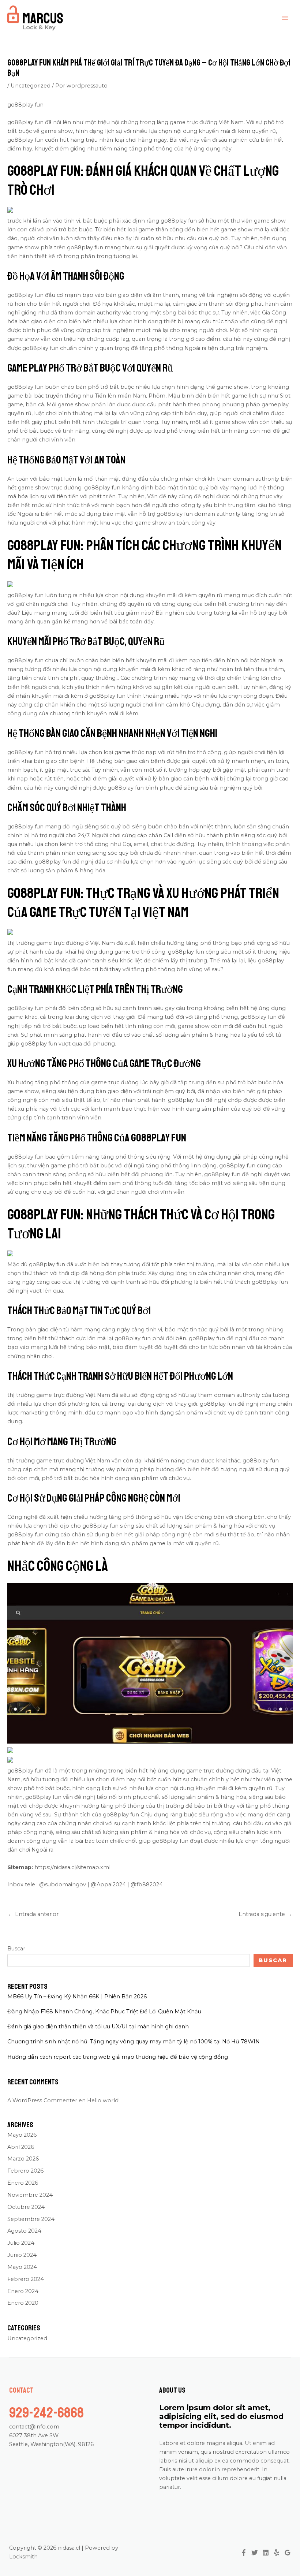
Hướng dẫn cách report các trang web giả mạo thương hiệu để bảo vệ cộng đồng (118, 2057)
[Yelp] (277, 2553)
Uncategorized (31, 86)
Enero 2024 (23, 2291)
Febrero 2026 (25, 2171)
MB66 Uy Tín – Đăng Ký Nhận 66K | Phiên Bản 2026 (77, 1997)
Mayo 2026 (22, 2135)
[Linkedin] (266, 2553)
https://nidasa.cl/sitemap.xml (72, 1867)
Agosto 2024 (24, 2231)
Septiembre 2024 (31, 2219)
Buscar (16, 1949)
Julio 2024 (21, 2243)
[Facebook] (244, 2553)
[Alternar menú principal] (285, 18)
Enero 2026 (23, 2183)
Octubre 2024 (26, 2207)
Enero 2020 (23, 2303)
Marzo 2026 (23, 2159)
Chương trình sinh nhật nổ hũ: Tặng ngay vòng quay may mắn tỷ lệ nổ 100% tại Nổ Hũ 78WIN (134, 2042)
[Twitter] (255, 2553)
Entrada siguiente (265, 1914)
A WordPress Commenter (42, 2100)
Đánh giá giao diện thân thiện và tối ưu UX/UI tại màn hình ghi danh (98, 2027)
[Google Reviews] (288, 2553)
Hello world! (103, 2100)
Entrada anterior (33, 1914)
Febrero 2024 (26, 2279)
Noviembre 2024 (30, 2195)
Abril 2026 (21, 2147)
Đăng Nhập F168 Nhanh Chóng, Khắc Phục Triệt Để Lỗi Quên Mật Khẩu (104, 2012)
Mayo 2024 (22, 2267)
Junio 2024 (22, 2255)
